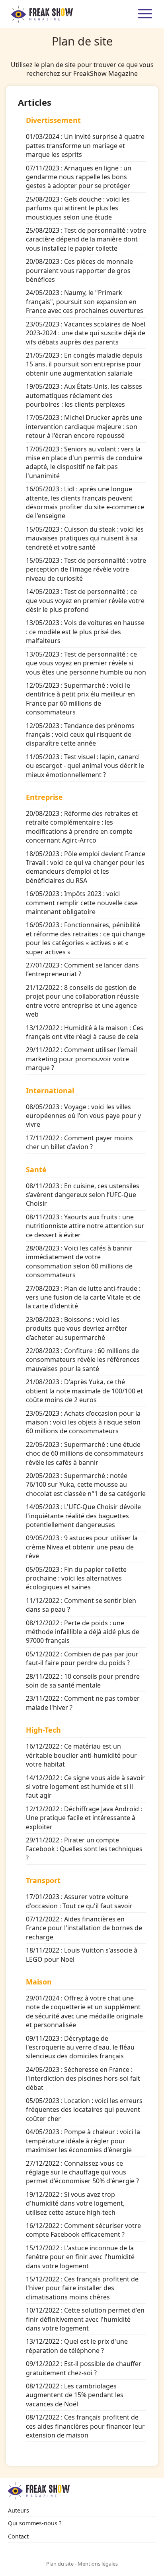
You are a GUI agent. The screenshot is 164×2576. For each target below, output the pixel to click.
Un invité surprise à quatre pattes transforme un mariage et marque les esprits (85, 145)
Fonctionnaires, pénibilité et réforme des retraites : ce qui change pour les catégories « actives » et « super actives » (85, 938)
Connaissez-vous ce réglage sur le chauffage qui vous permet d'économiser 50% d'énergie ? (82, 2172)
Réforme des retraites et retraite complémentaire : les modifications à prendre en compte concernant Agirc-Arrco (82, 827)
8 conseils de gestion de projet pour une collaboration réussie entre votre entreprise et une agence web (82, 1001)
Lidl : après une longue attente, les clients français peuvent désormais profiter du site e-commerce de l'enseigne (85, 502)
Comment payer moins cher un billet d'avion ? (79, 1142)
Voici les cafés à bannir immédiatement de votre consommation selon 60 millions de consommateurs (79, 1261)
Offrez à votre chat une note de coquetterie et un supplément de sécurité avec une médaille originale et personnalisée (84, 2011)
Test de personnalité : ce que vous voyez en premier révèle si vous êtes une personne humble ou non (86, 663)
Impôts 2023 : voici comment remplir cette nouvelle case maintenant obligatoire (82, 903)
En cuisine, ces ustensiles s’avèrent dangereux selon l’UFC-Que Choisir (83, 1195)
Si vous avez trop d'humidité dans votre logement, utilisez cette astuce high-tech (75, 2203)
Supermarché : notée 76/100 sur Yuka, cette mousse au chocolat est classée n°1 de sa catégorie (86, 1485)
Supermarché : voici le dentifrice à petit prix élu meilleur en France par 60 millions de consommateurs (80, 699)
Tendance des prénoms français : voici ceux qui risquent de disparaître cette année (80, 735)
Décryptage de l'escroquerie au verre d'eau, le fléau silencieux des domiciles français (80, 2047)
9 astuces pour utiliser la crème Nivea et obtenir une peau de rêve (82, 1547)
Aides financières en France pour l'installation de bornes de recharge (84, 1928)
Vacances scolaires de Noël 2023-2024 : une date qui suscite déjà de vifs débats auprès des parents (86, 333)
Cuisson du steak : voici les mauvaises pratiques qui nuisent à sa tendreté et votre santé (85, 538)
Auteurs (19, 2510)
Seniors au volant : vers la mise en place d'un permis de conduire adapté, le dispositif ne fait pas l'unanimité (84, 462)
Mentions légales (98, 2564)
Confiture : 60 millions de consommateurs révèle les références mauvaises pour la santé (83, 1360)
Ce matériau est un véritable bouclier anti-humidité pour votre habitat (81, 1755)
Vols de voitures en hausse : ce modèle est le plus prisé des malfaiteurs (85, 632)
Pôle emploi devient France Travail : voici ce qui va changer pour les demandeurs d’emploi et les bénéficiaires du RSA (86, 867)
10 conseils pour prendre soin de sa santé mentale (83, 1681)
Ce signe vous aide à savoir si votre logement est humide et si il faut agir (85, 1787)
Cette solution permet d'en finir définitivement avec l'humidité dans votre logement (85, 2319)
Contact (18, 2536)
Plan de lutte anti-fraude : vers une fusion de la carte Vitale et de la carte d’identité (83, 1297)
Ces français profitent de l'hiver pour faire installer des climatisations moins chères (82, 2288)
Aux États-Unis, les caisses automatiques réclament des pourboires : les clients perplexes (84, 395)
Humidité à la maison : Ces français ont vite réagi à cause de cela (85, 1032)
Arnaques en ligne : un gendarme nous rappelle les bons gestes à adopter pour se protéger (79, 177)
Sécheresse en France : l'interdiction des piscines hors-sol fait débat (83, 2078)
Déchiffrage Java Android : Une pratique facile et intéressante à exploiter (84, 1818)
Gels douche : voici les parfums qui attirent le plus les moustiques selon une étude (78, 208)
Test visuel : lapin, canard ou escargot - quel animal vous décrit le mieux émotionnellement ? (85, 766)
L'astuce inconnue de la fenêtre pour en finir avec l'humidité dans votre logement (80, 2257)
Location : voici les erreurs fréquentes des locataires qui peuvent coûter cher (84, 2110)
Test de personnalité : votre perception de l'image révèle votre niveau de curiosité (86, 569)
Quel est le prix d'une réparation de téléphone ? (77, 2346)
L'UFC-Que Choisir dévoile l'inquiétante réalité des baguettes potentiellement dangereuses (83, 1516)
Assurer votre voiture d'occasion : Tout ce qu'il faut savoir (79, 1901)
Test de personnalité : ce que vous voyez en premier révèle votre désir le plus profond (85, 600)
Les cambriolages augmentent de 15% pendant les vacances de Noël (75, 2395)
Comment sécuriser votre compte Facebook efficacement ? (83, 2230)
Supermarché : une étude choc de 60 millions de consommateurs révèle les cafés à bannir (85, 1453)
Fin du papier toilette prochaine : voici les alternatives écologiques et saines (76, 1578)
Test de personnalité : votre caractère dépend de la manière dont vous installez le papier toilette (86, 239)
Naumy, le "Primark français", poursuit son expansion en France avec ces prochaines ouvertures (85, 302)
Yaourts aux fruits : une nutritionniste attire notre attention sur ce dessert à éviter (85, 1226)
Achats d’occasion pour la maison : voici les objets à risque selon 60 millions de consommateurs (83, 1422)
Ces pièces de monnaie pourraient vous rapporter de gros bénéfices (79, 270)
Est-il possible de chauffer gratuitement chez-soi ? (84, 2368)
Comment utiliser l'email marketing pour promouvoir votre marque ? (81, 1059)
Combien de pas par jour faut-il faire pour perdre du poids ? (82, 1658)
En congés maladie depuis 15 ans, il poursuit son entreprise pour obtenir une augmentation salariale (84, 364)
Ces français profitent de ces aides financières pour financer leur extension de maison (85, 2426)
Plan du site (60, 2564)
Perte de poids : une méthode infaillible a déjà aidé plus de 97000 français (83, 1632)
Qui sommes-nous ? (35, 2523)
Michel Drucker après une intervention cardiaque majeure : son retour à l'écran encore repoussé (84, 426)
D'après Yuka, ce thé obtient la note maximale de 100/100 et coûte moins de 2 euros (84, 1391)
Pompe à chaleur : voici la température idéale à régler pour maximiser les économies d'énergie (83, 2141)
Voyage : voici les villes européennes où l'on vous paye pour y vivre (83, 1116)
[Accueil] (42, 14)
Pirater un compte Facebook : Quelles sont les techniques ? (84, 1849)
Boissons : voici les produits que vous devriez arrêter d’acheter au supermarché (77, 1329)
